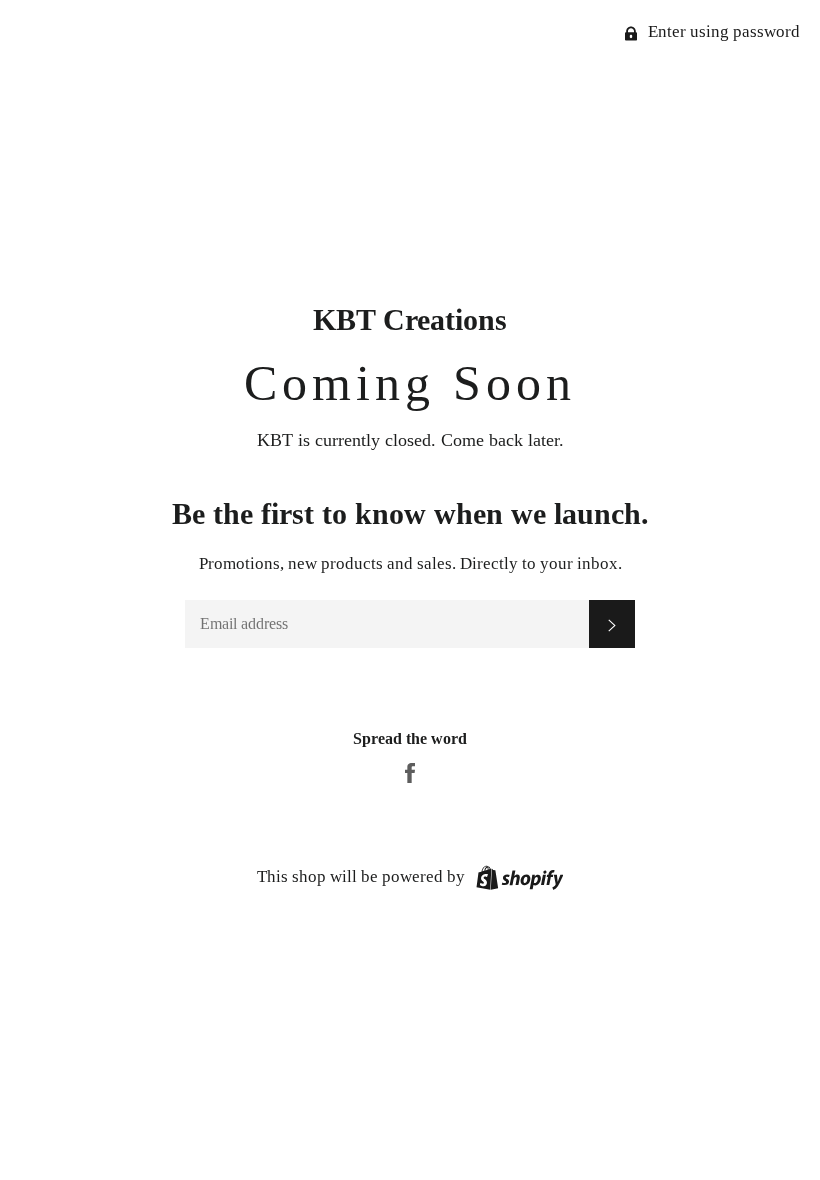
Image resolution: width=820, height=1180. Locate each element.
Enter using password (722, 31)
